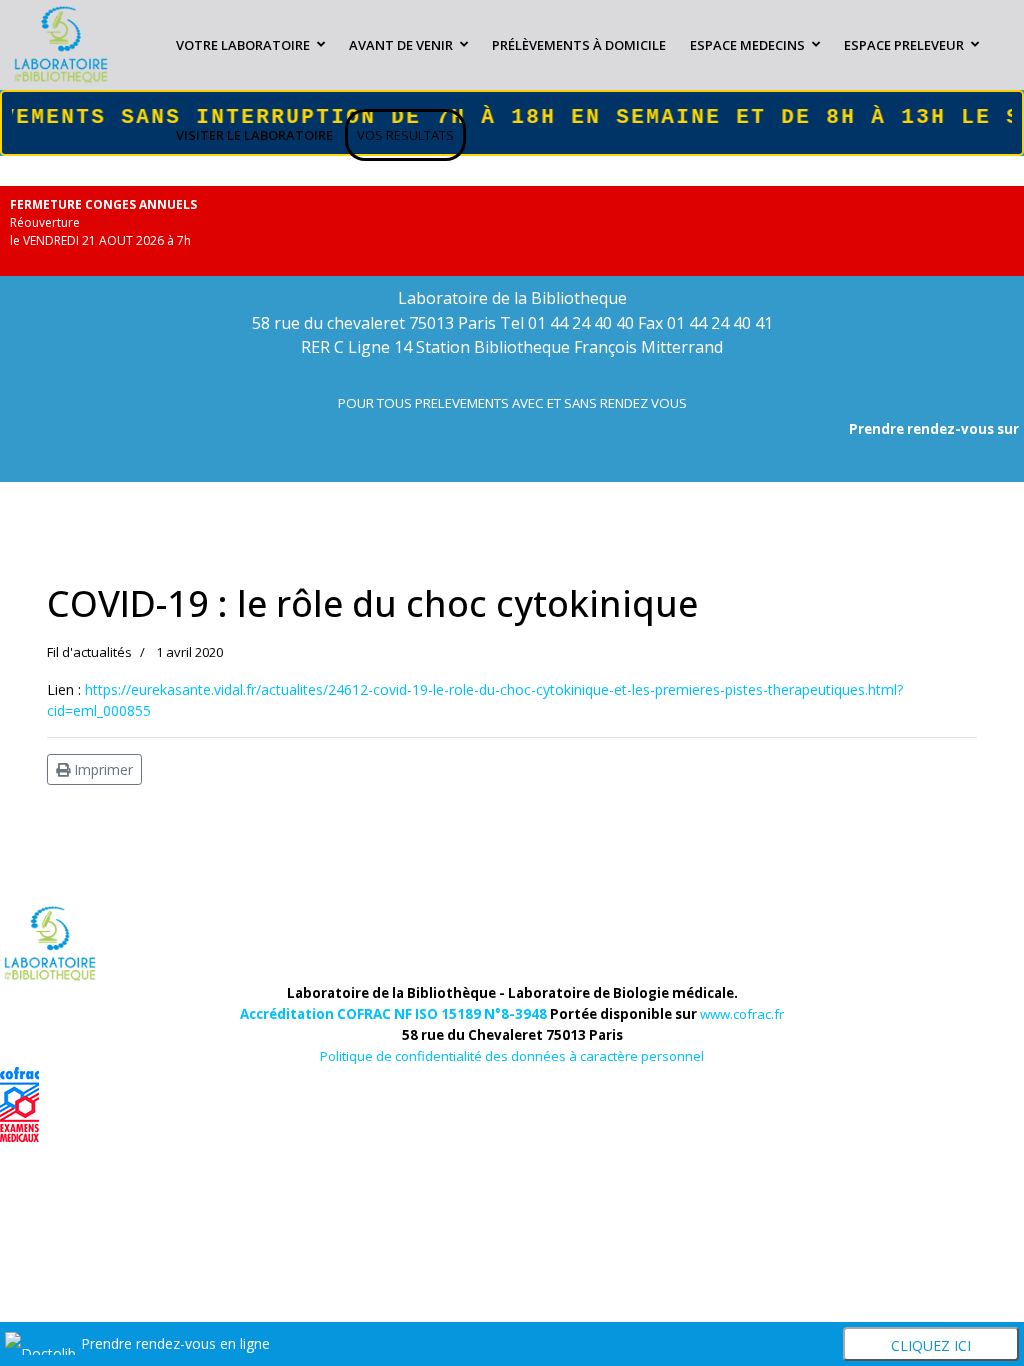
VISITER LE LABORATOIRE (254, 135)
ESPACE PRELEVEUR (904, 45)
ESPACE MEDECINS (747, 45)
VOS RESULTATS (405, 135)
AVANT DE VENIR (401, 45)
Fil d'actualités (89, 652)
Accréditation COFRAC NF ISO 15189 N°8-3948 (393, 1014)
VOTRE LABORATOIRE (243, 45)
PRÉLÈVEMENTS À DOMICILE (579, 45)
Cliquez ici (931, 1345)
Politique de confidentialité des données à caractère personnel (512, 1056)
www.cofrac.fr (742, 1014)
